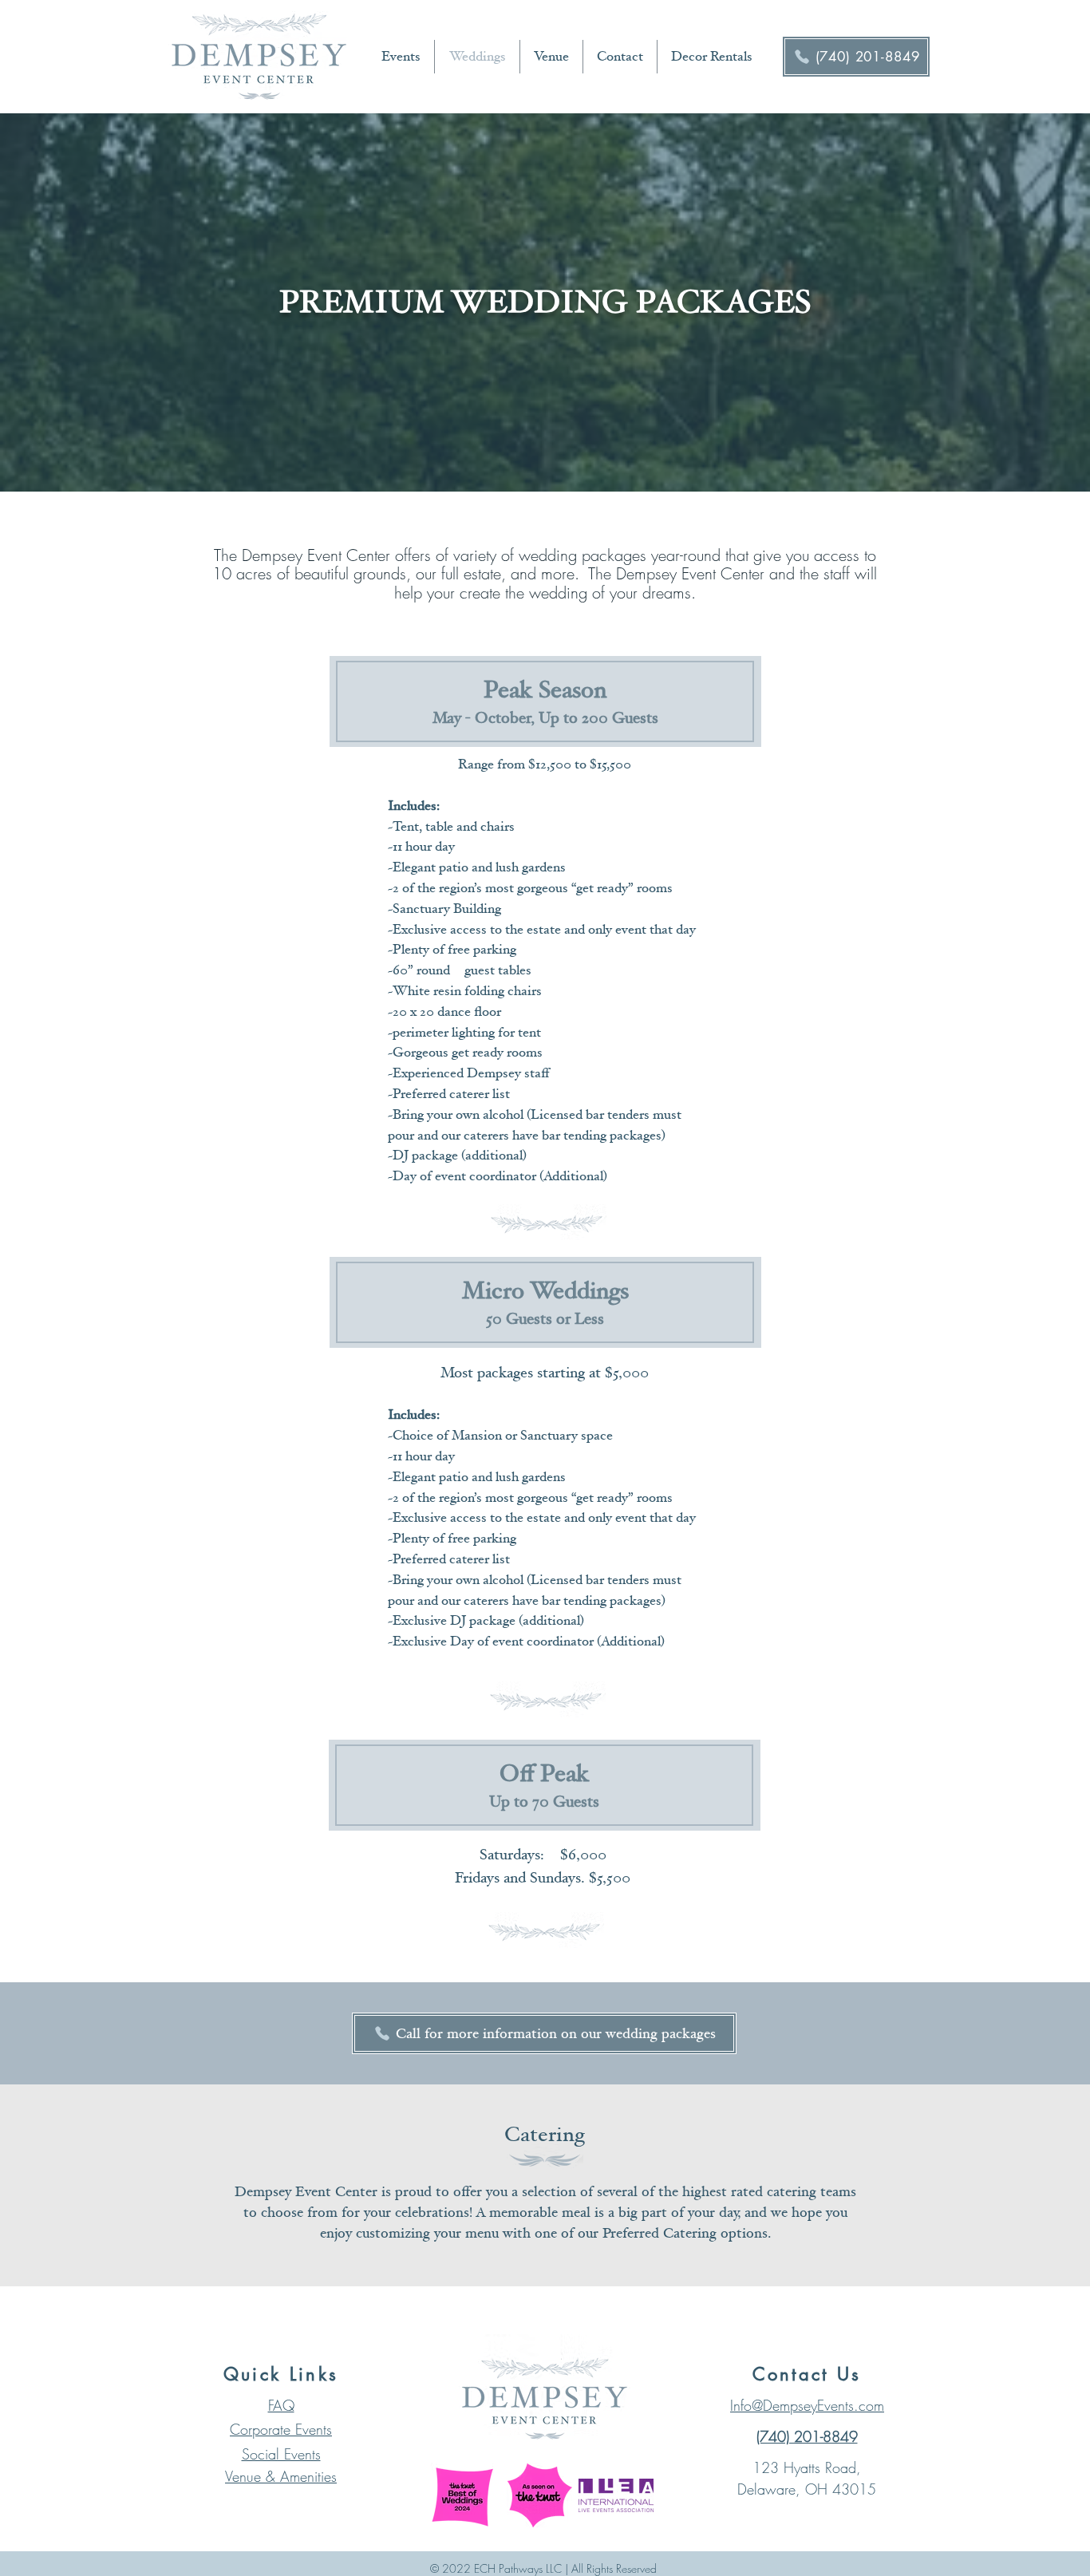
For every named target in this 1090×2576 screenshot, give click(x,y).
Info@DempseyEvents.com (807, 2405)
